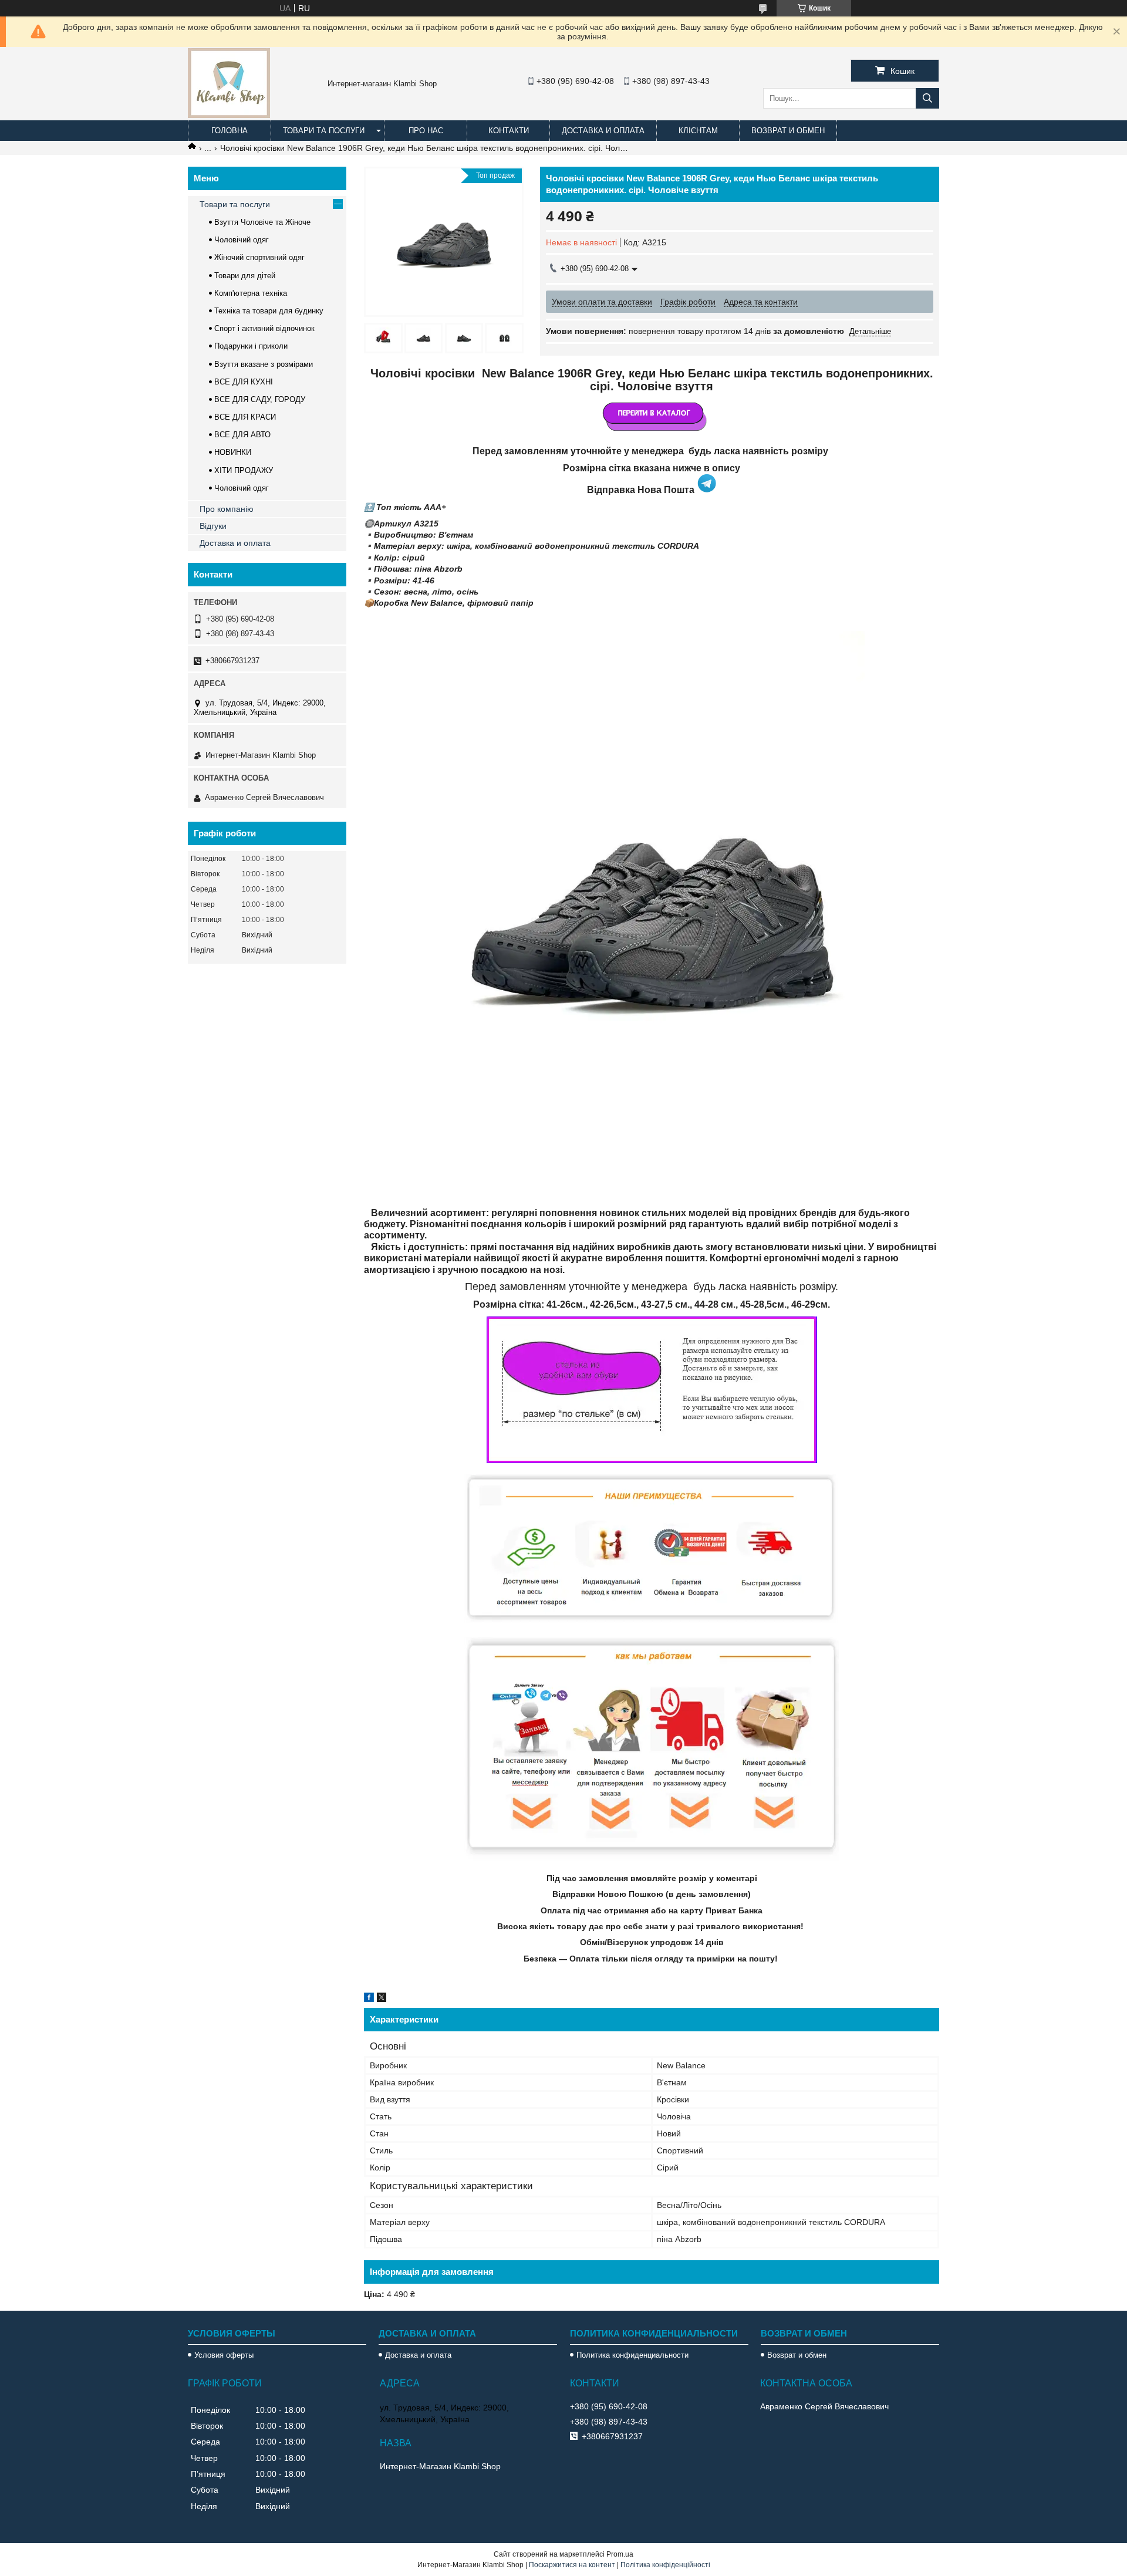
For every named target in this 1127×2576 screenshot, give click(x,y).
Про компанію (227, 509)
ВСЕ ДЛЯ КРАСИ (245, 417)
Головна (230, 131)
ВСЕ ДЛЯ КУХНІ (244, 382)
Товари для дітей (245, 276)
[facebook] (369, 1999)
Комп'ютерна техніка (251, 293)
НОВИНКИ (233, 452)
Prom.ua (620, 2554)
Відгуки (213, 526)
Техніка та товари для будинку (269, 311)
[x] (382, 1999)
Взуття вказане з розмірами (264, 364)
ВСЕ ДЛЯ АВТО (242, 435)
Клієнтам (698, 131)
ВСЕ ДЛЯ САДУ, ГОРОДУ (260, 399)
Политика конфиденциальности (632, 2355)
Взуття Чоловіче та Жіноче (262, 222)
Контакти (509, 131)
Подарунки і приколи (251, 346)
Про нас (426, 131)
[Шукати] (927, 98)
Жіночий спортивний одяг (259, 257)
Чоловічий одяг (242, 240)
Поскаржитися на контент (572, 2565)
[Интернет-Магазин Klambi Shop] (229, 115)
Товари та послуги (324, 131)
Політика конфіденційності (665, 2565)
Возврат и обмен (788, 131)
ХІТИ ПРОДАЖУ (244, 470)
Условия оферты (224, 2355)
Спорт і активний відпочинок (264, 328)
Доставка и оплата (603, 131)
